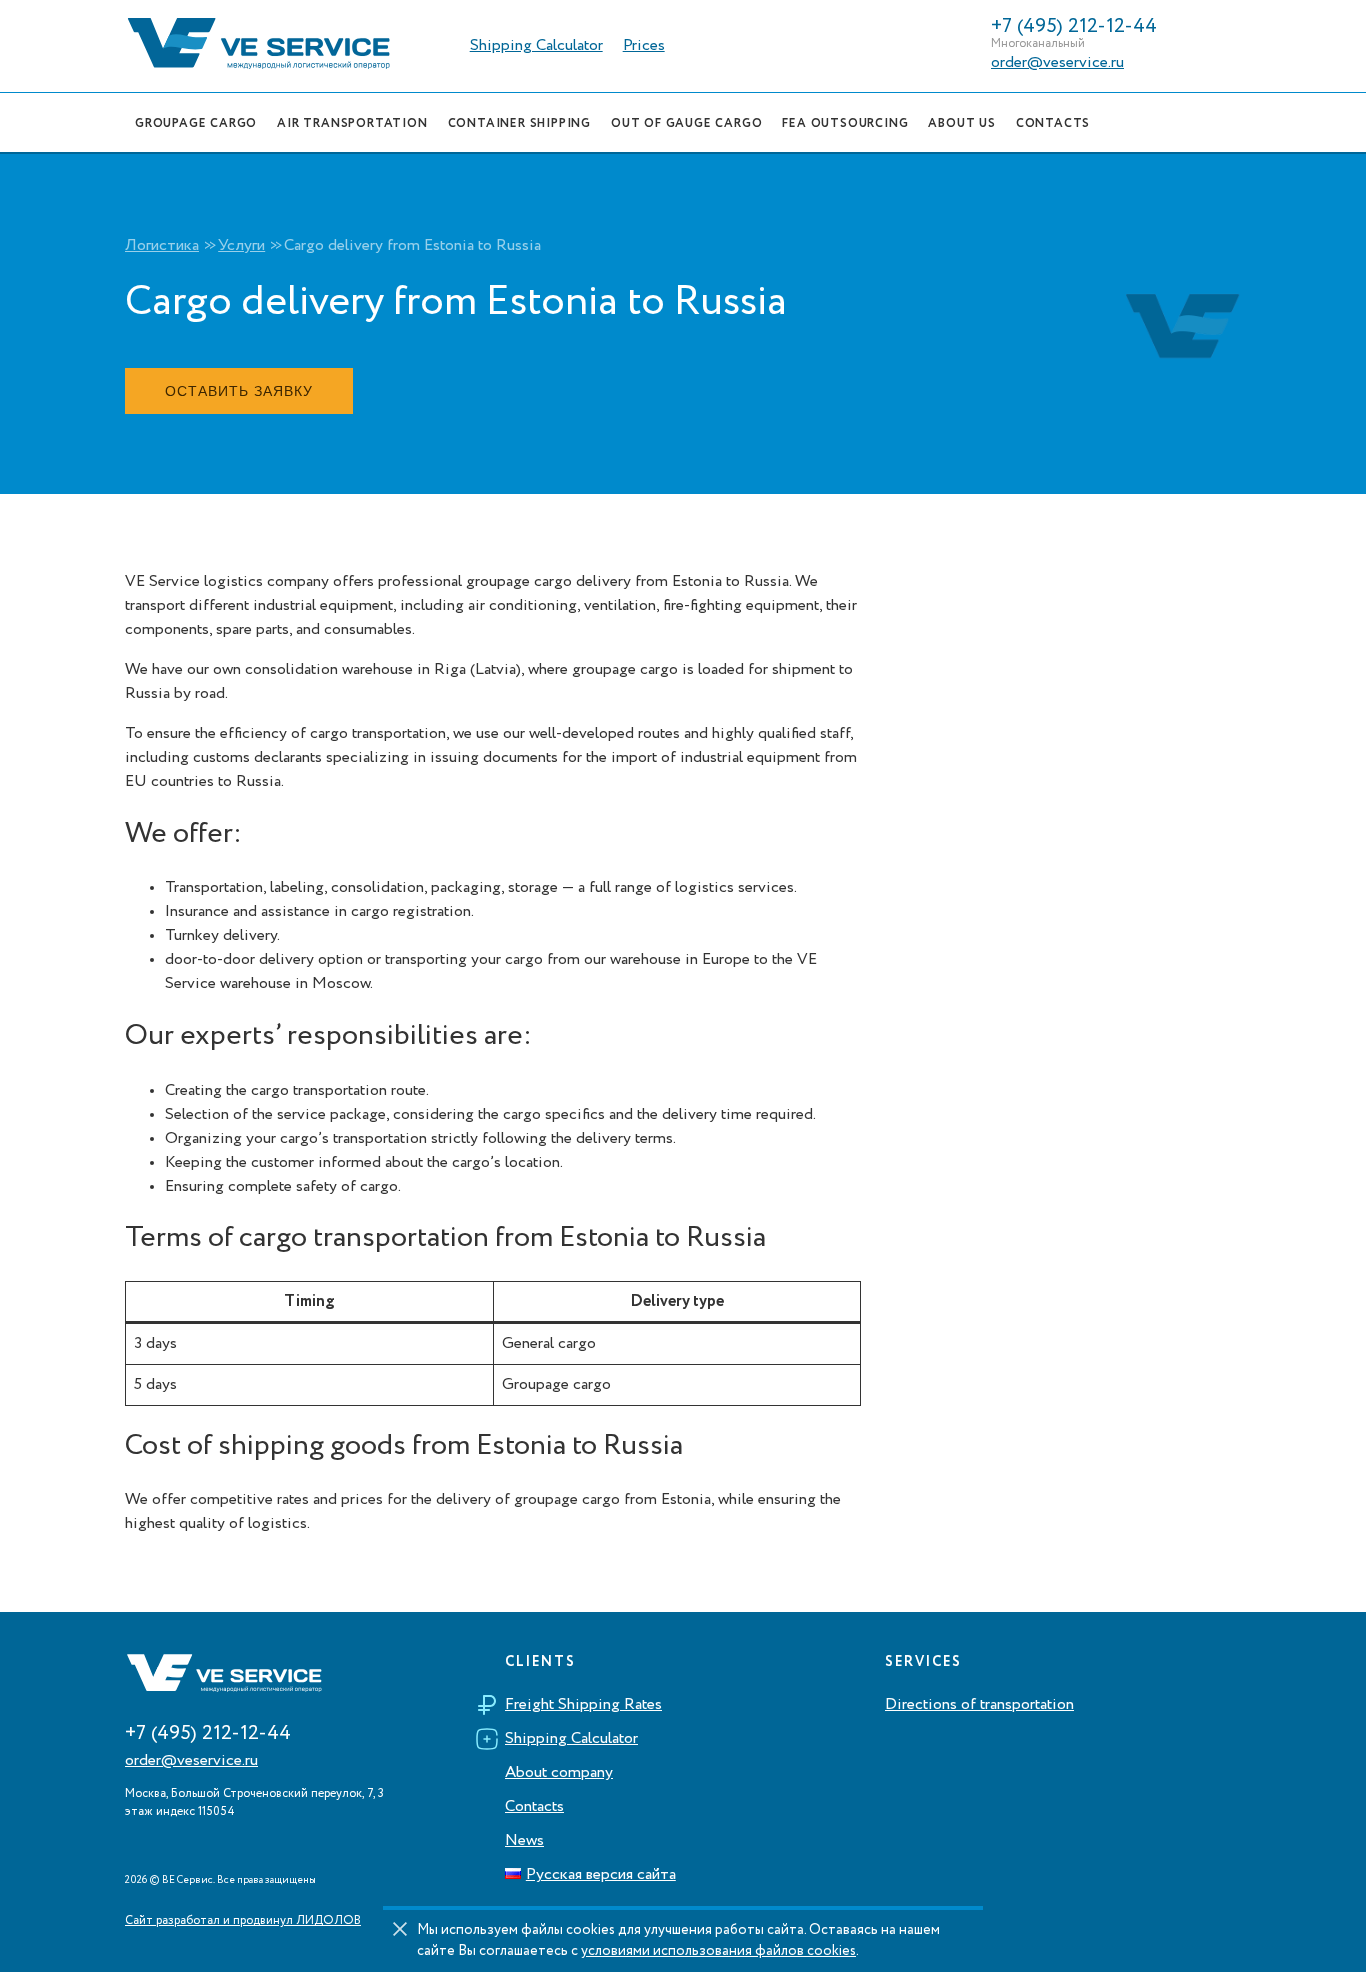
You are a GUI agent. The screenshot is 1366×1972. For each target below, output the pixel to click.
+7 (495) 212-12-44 (1074, 27)
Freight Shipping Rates (583, 1705)
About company (559, 1773)
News (524, 1841)
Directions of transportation (979, 1705)
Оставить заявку (239, 391)
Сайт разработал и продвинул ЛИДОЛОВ (243, 1921)
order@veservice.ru (1057, 63)
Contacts (534, 1807)
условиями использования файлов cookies (718, 1951)
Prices (644, 46)
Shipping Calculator (536, 46)
